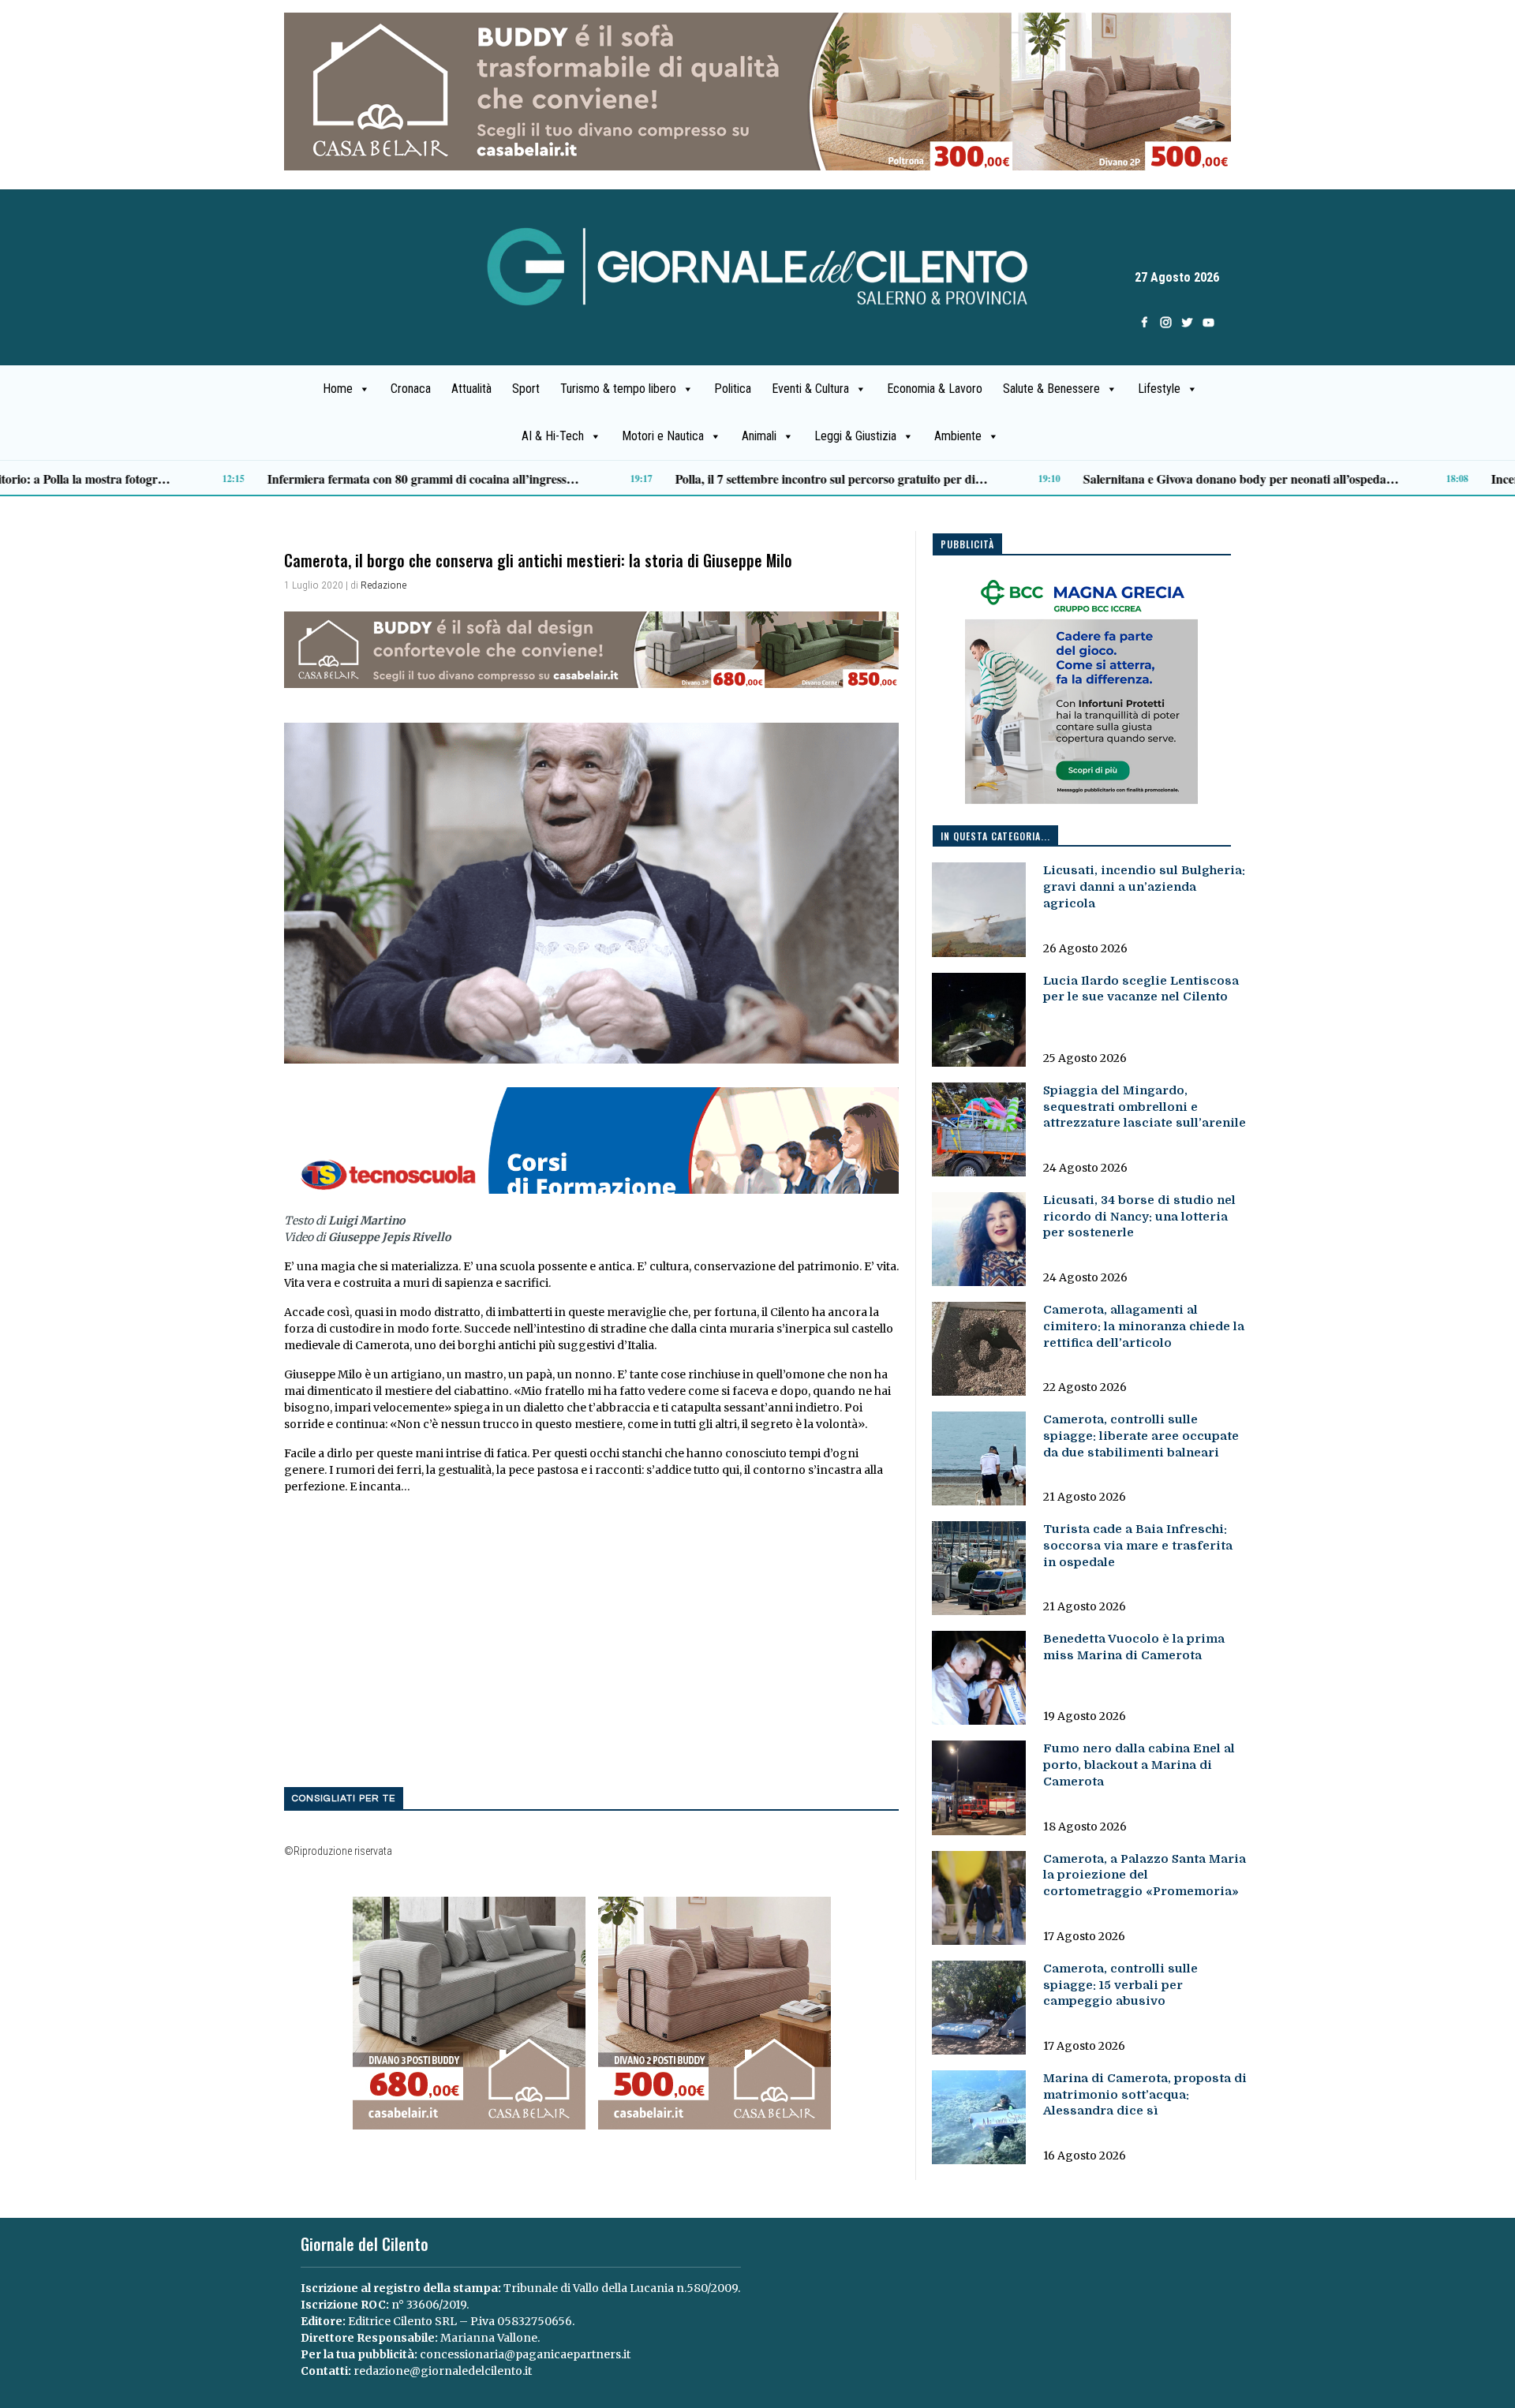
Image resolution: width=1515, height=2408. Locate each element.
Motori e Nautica (663, 436)
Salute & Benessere (1051, 389)
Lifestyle (1159, 389)
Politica (733, 389)
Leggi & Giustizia (855, 436)
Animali (759, 436)
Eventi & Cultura (810, 389)
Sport (526, 389)
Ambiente (958, 436)
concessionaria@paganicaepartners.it (525, 2354)
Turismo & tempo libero (618, 389)
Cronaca (411, 389)
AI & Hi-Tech (553, 436)
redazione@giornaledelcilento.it (443, 2371)
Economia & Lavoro (935, 389)
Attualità (471, 389)
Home (338, 389)
